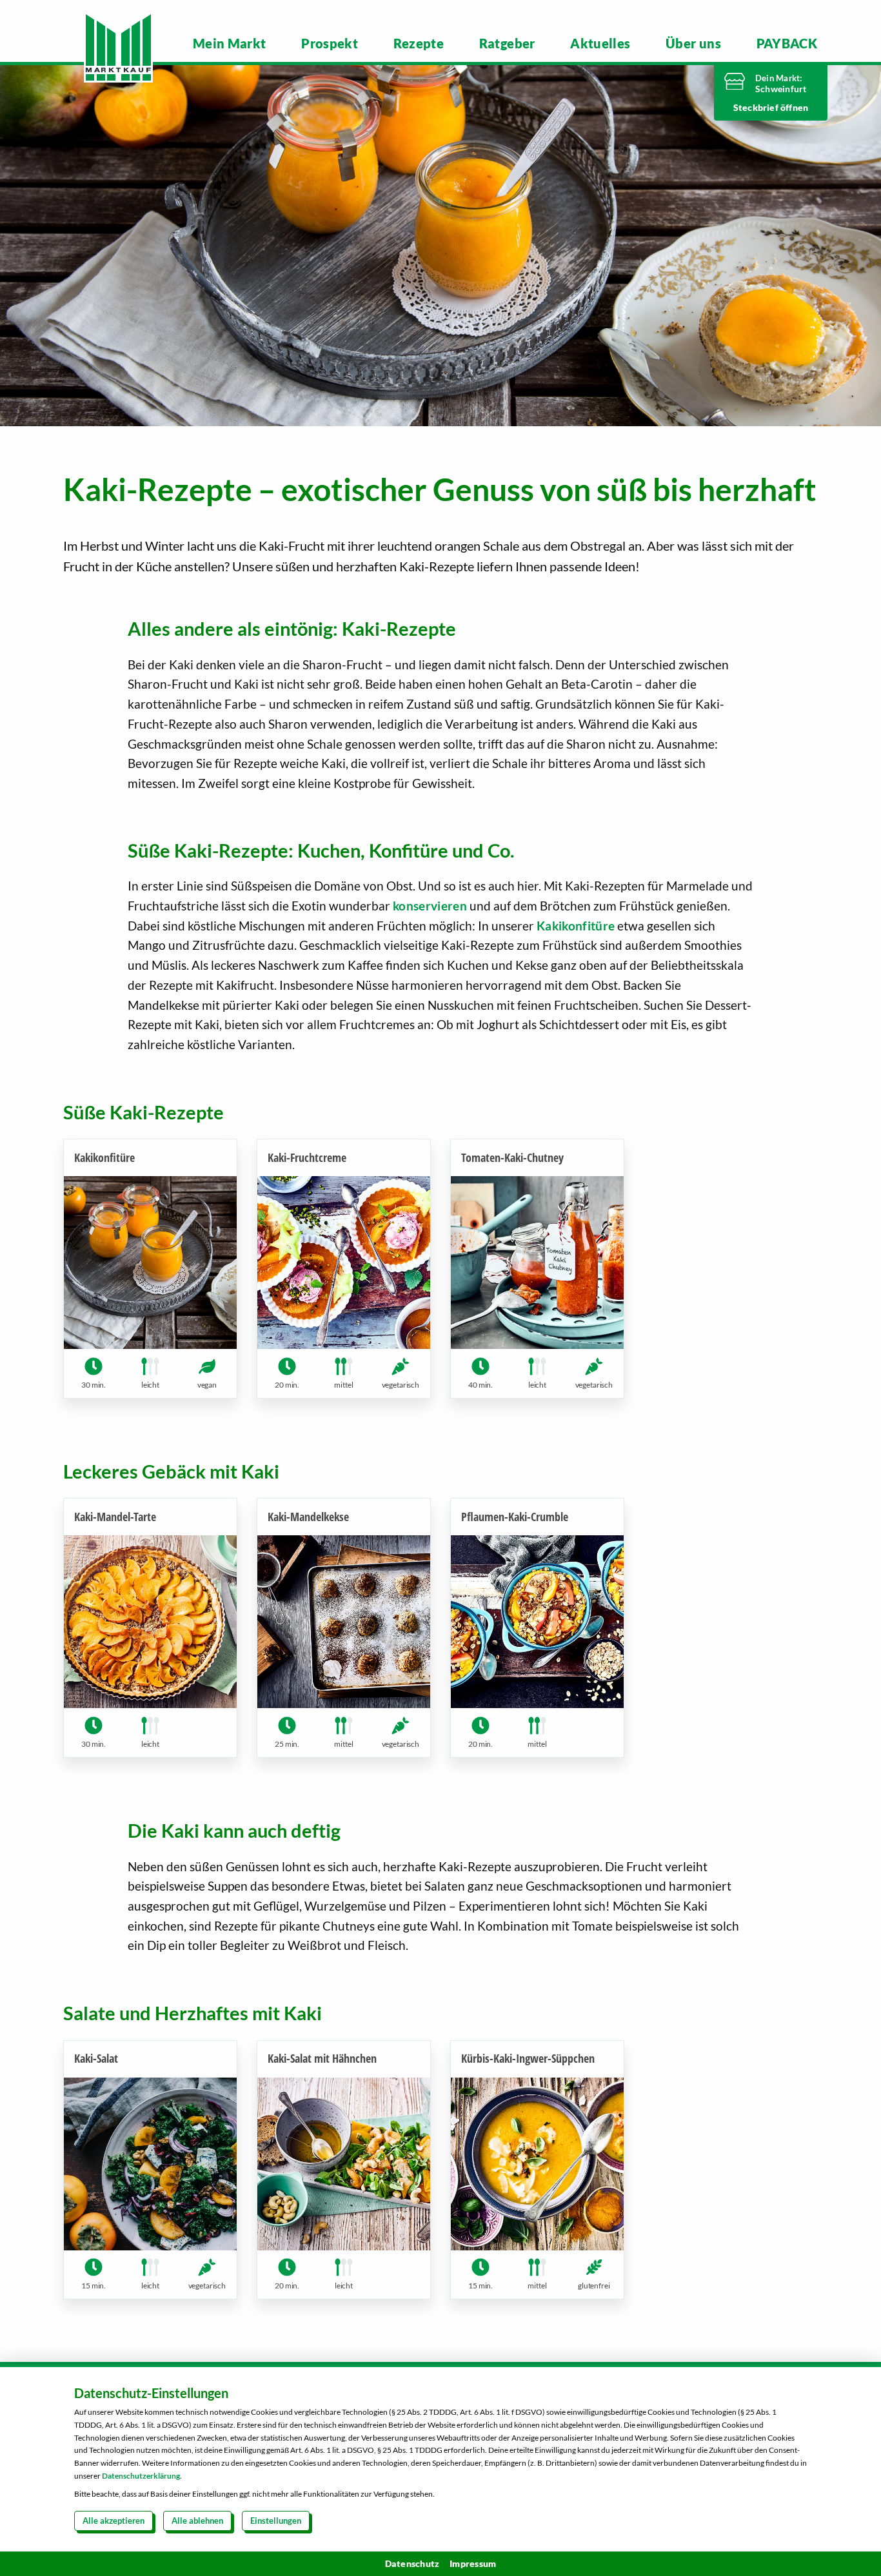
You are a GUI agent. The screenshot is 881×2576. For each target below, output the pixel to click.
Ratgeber (507, 43)
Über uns (693, 43)
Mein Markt (230, 43)
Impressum (473, 2563)
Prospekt (330, 43)
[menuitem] (230, 43)
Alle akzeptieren (114, 2521)
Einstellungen (276, 2521)
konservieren (430, 906)
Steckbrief (757, 107)
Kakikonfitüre (576, 926)
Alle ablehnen (197, 2521)
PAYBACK (787, 43)
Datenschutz (412, 2563)
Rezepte (419, 43)
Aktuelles (600, 43)
